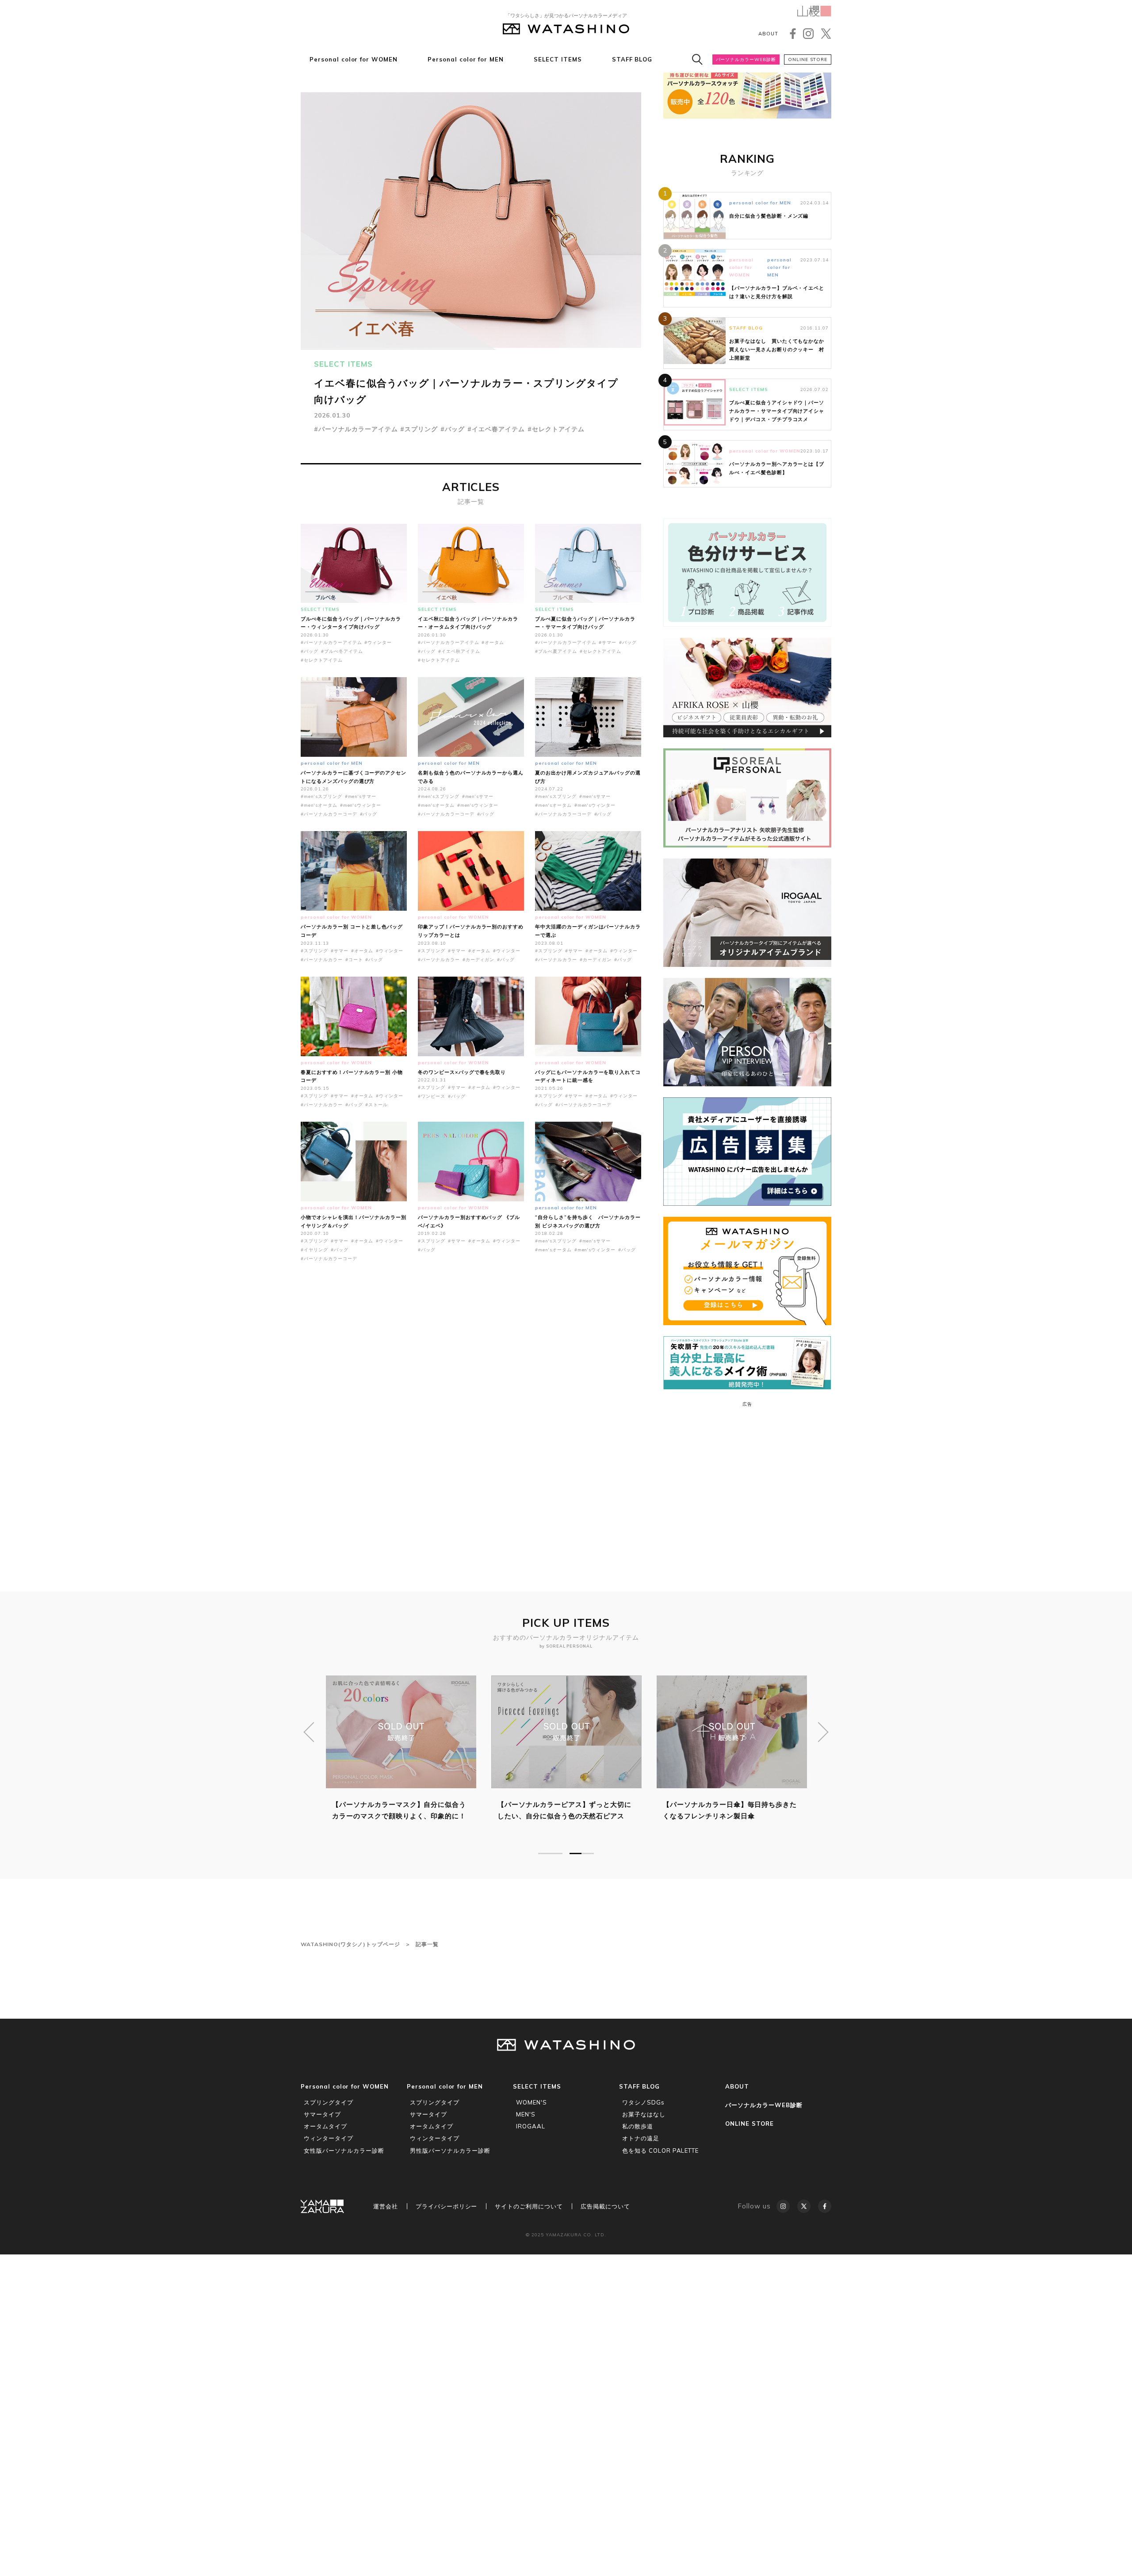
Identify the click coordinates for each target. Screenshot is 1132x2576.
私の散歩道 (638, 2126)
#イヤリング (314, 1250)
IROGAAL (531, 2126)
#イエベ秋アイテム (459, 651)
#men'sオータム (319, 805)
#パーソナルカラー (322, 960)
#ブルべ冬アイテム (342, 651)
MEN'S (526, 2114)
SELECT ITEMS (558, 59)
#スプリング (419, 429)
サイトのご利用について (529, 2206)
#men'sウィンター (361, 805)
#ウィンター (378, 642)
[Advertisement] (471, 1408)
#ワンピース (432, 1096)
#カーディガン (479, 960)
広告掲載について (605, 2206)
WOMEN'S (532, 2102)
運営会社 (386, 2206)
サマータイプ (322, 2114)
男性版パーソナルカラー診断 (450, 2150)
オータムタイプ (325, 2126)
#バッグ (453, 429)
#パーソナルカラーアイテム (356, 429)
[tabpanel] (566, 1754)
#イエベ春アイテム (496, 429)
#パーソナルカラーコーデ (329, 814)
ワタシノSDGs (643, 2102)
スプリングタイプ (329, 2102)
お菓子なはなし (644, 2114)
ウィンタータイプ (329, 2138)
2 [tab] (582, 1853)
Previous (309, 1732)
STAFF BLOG (632, 59)
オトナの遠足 (641, 2138)
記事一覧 (427, 1944)
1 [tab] (550, 1853)
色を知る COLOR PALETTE (660, 2150)
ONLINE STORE (808, 59)
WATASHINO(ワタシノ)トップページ (350, 1944)
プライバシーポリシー (447, 2206)
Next (823, 1732)
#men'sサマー (361, 796)
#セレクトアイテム (556, 429)
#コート (354, 960)
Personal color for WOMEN (354, 59)
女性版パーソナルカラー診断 (344, 2150)
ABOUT (768, 34)
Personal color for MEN (466, 59)
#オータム (493, 642)
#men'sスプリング (321, 796)
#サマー (608, 642)
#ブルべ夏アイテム (556, 651)
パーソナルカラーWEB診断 (746, 59)
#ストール (377, 1105)
